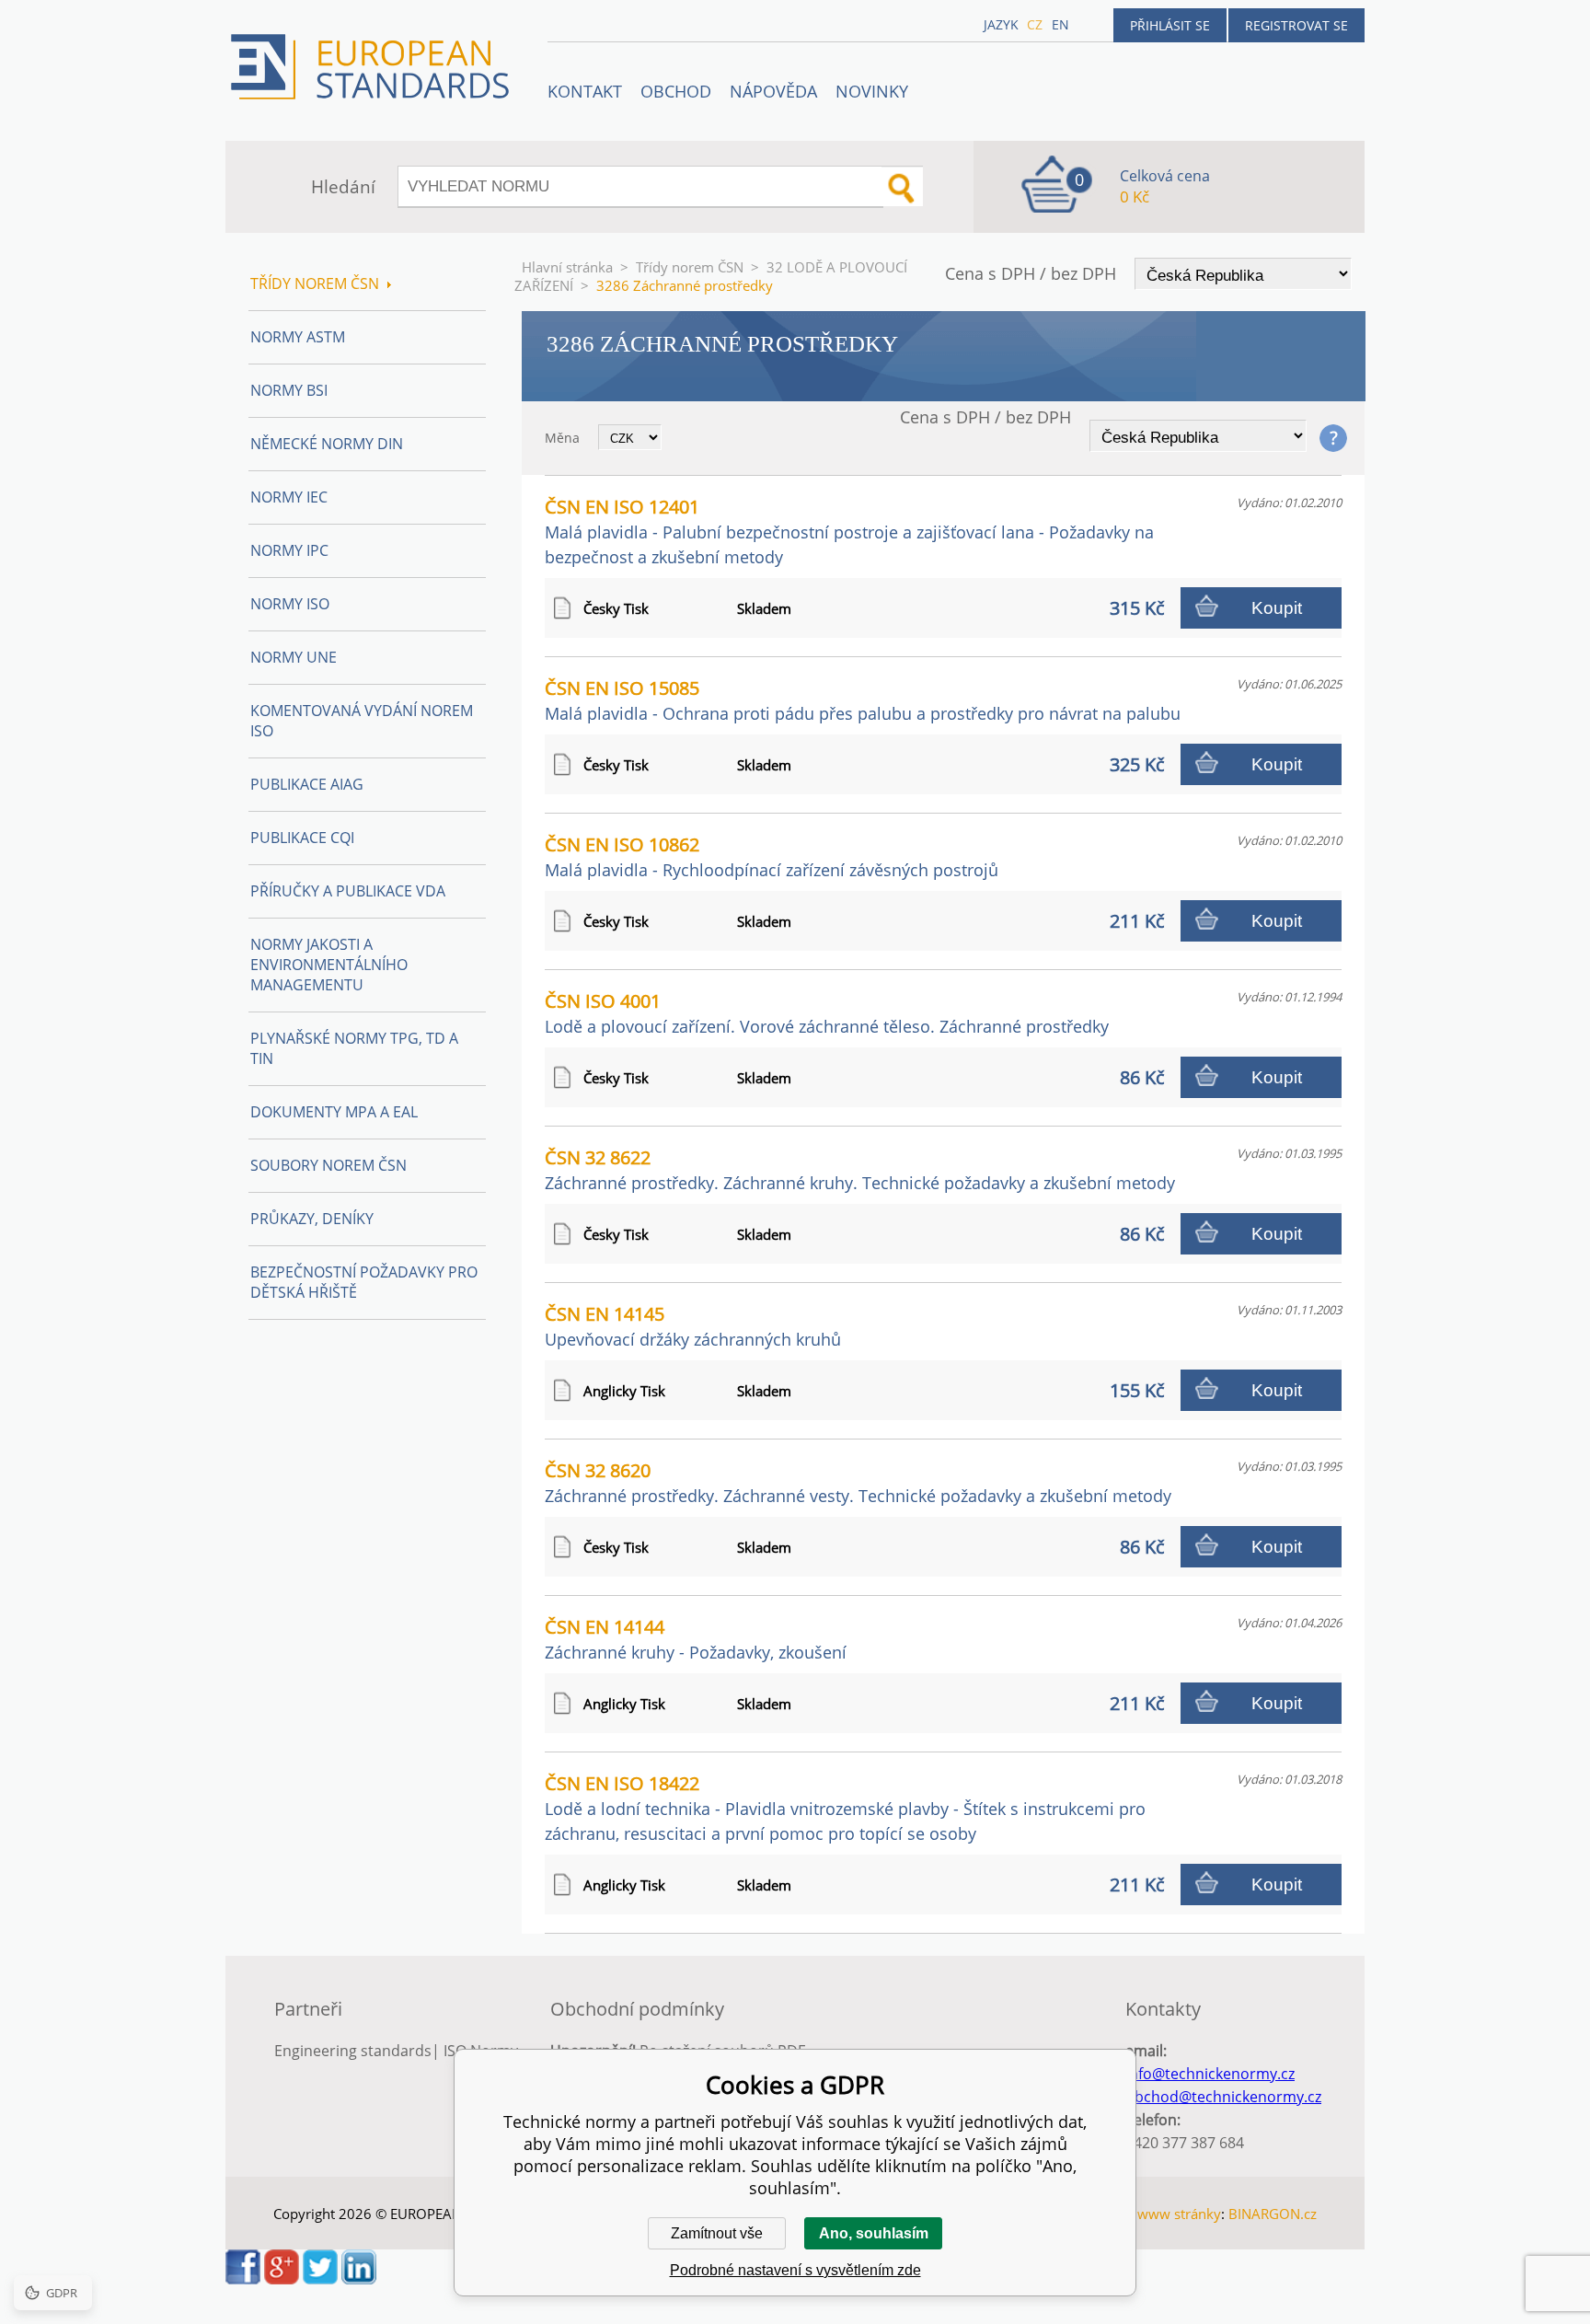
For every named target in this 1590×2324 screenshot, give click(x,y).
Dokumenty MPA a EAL (334, 1112)
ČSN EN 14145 (693, 1326)
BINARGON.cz (1273, 2214)
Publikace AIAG (307, 784)
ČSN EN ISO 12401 (849, 531)
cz (1035, 24)
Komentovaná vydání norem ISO (362, 721)
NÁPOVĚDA (773, 91)
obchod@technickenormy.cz (1223, 2097)
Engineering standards (353, 2051)
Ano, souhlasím (874, 2233)
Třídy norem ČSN (690, 267)
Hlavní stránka (567, 267)
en (1060, 24)
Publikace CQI (302, 838)
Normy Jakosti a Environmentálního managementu (329, 965)
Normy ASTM (298, 337)
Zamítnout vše (717, 2233)
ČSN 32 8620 (858, 1482)
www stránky (1179, 2214)
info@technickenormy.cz (1210, 2074)
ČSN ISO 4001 (827, 1013)
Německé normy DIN (327, 444)
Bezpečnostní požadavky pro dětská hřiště (364, 1282)
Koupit (1277, 608)
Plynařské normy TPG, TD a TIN (354, 1048)
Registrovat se (1296, 25)
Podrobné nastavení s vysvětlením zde (795, 2270)
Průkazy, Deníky (312, 1219)
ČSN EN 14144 (696, 1639)
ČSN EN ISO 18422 (845, 1808)
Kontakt (585, 91)
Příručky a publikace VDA (348, 891)
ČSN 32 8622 (860, 1169)
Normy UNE (294, 657)
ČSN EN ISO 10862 (772, 856)
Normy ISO (290, 604)
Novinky (872, 91)
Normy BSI (289, 390)
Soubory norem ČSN (328, 1165)
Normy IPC (289, 550)
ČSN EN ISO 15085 (863, 700)
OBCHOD (676, 91)
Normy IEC (289, 497)
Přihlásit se (1170, 25)
